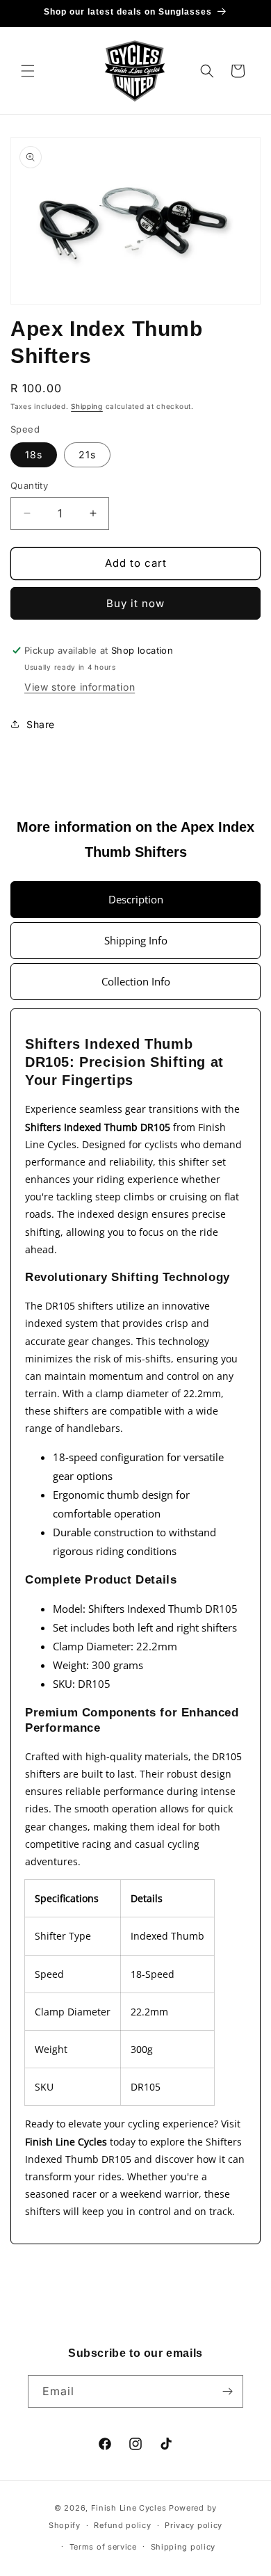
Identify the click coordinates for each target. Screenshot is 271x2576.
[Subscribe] (227, 2391)
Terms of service (103, 2547)
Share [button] (41, 724)
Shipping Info (136, 940)
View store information (80, 687)
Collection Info (136, 981)
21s (87, 454)
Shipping (87, 406)
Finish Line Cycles (129, 2508)
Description (136, 899)
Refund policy (122, 2525)
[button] (28, 71)
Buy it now (135, 603)
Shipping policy (183, 2547)
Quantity (29, 485)
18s (34, 454)
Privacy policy (194, 2525)
